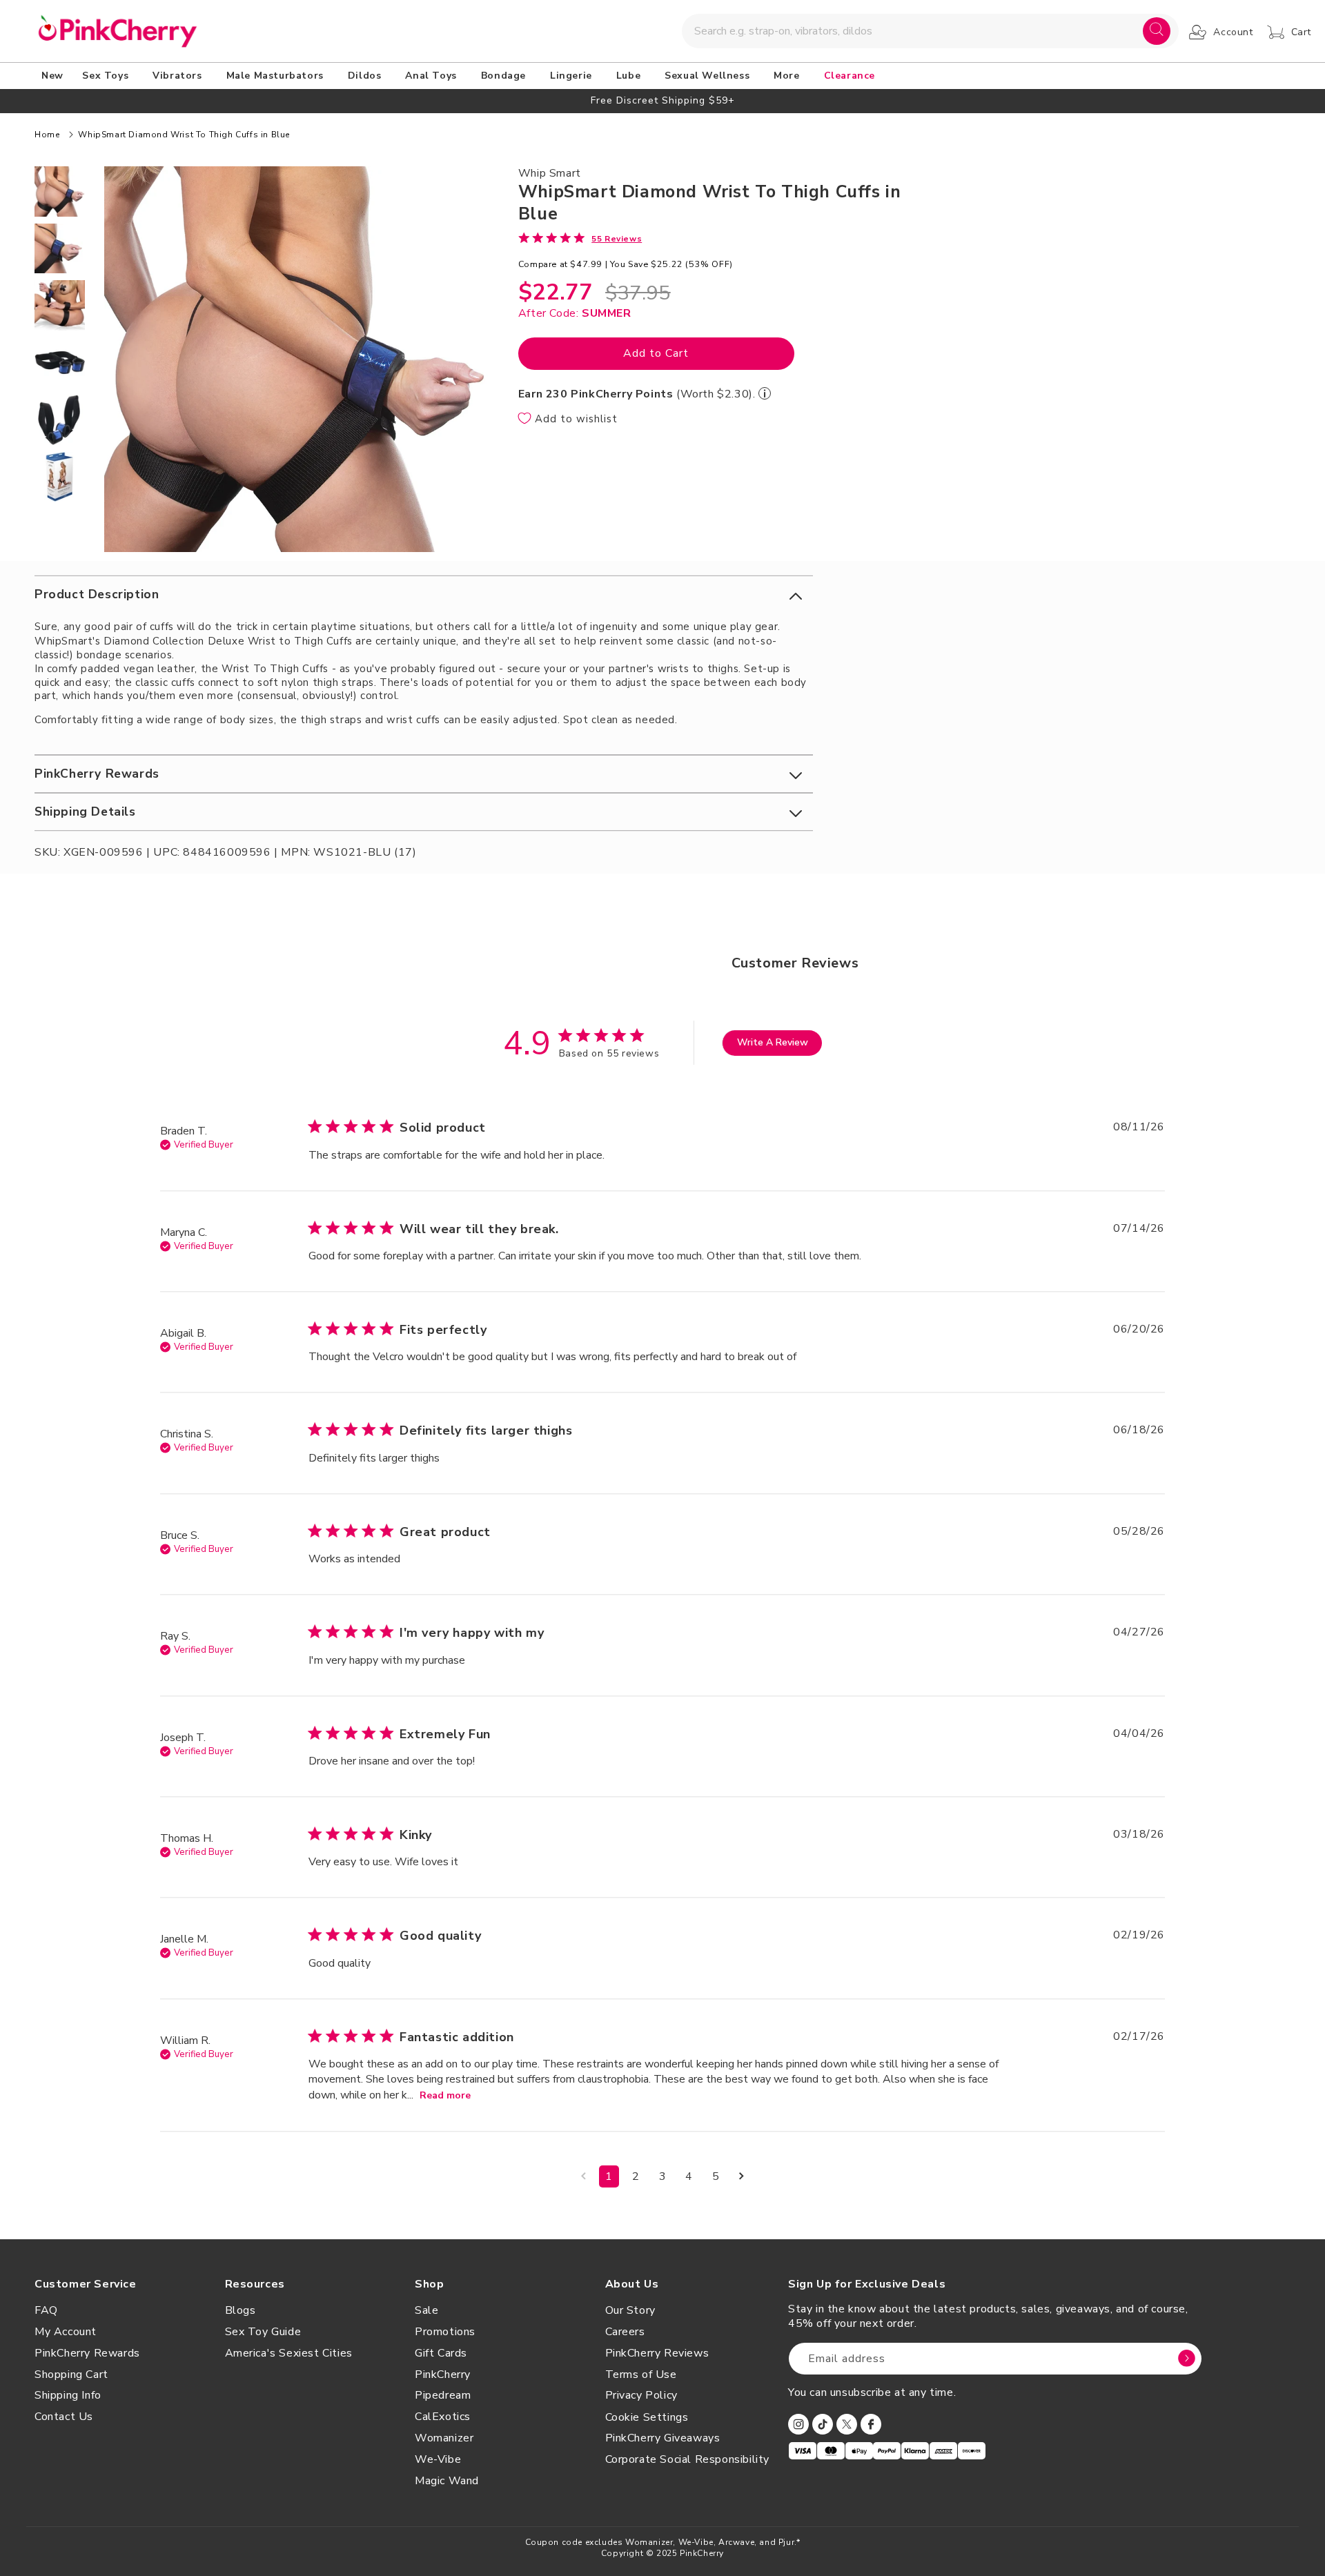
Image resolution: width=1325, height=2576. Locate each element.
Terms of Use (641, 2375)
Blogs (241, 2310)
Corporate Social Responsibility (688, 2459)
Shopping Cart (71, 2375)
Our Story (630, 2310)
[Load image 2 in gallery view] (60, 249)
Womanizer (444, 2438)
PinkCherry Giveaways (663, 2438)
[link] (580, 238)
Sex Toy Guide (263, 2332)
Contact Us (64, 2417)
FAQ (46, 2310)
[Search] (1157, 31)
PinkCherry (443, 2375)
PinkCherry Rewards (87, 2353)
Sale (426, 2310)
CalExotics (443, 2417)
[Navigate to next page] (742, 2176)
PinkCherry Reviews (657, 2353)
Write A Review (773, 1042)
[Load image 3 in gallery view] (60, 305)
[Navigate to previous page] (583, 2176)
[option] (662, 100)
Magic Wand (447, 2481)
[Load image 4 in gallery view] (60, 363)
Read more (445, 2095)
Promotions (445, 2332)
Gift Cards (441, 2353)
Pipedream (443, 2395)
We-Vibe (438, 2459)
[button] (108, 76)
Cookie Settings (647, 2417)
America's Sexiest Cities (289, 2353)
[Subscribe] (1186, 2359)
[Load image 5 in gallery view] (60, 420)
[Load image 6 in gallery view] (60, 477)
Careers (625, 2332)
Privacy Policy (641, 2395)
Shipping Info (68, 2395)
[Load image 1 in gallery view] (60, 191)
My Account (66, 2332)
